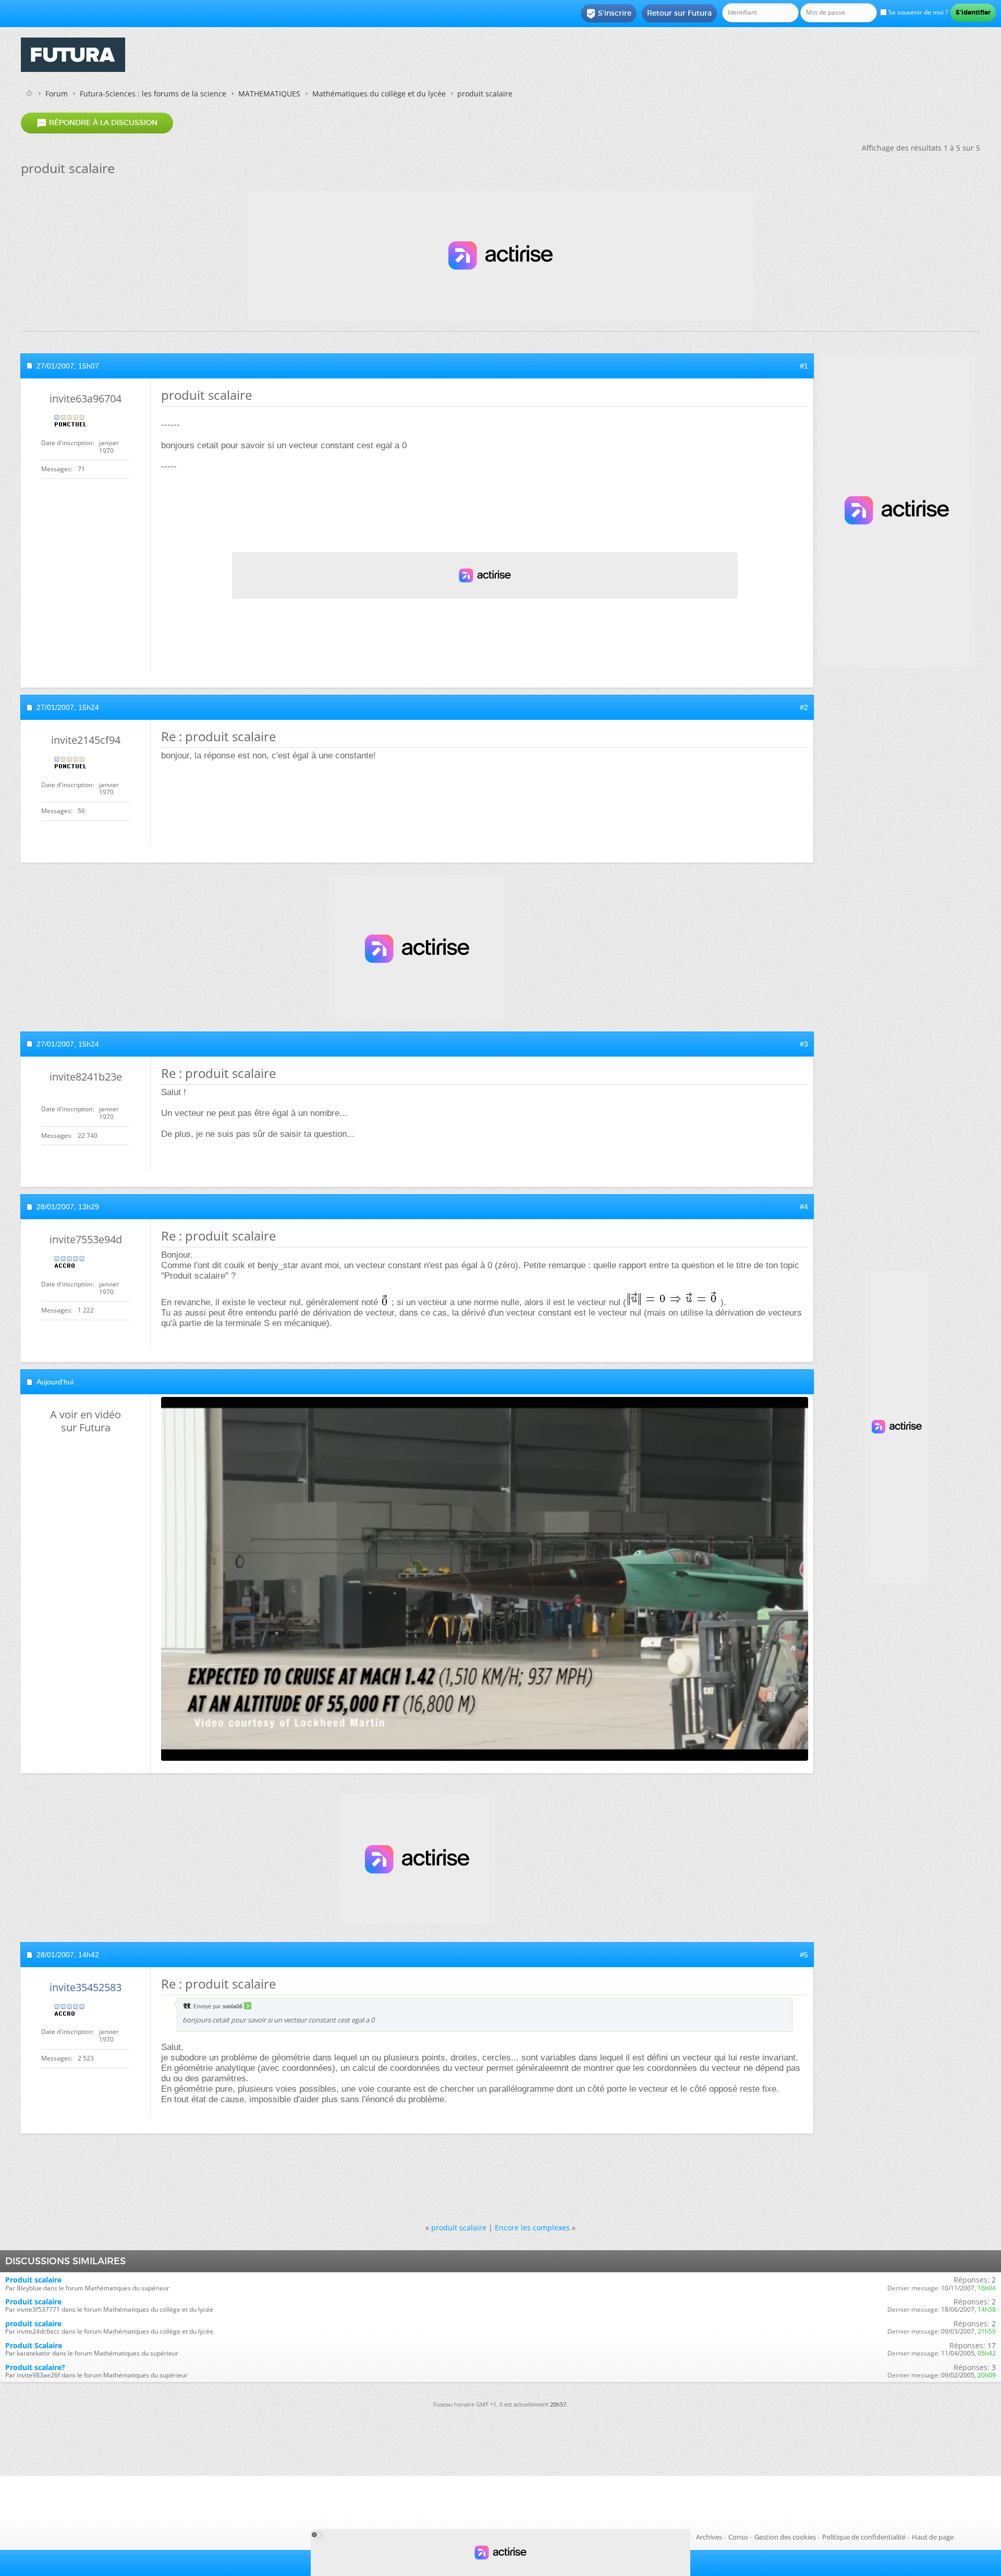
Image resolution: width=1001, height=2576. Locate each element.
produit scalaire (459, 2228)
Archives (709, 2537)
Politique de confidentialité (864, 2537)
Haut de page (933, 2537)
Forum (57, 94)
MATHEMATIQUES (269, 94)
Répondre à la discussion (97, 123)
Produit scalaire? (35, 2367)
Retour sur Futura (679, 13)
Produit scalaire (33, 2280)
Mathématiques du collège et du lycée (379, 94)
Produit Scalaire (34, 2345)
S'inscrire (609, 14)
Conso (738, 2537)
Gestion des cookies (785, 2537)
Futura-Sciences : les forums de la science (153, 94)
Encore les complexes (532, 2228)
